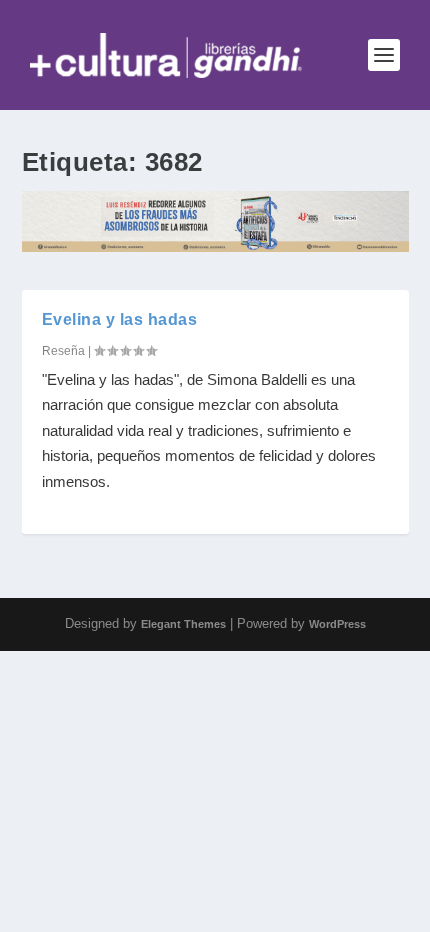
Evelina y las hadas (120, 319)
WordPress (337, 624)
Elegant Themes (183, 624)
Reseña (63, 351)
